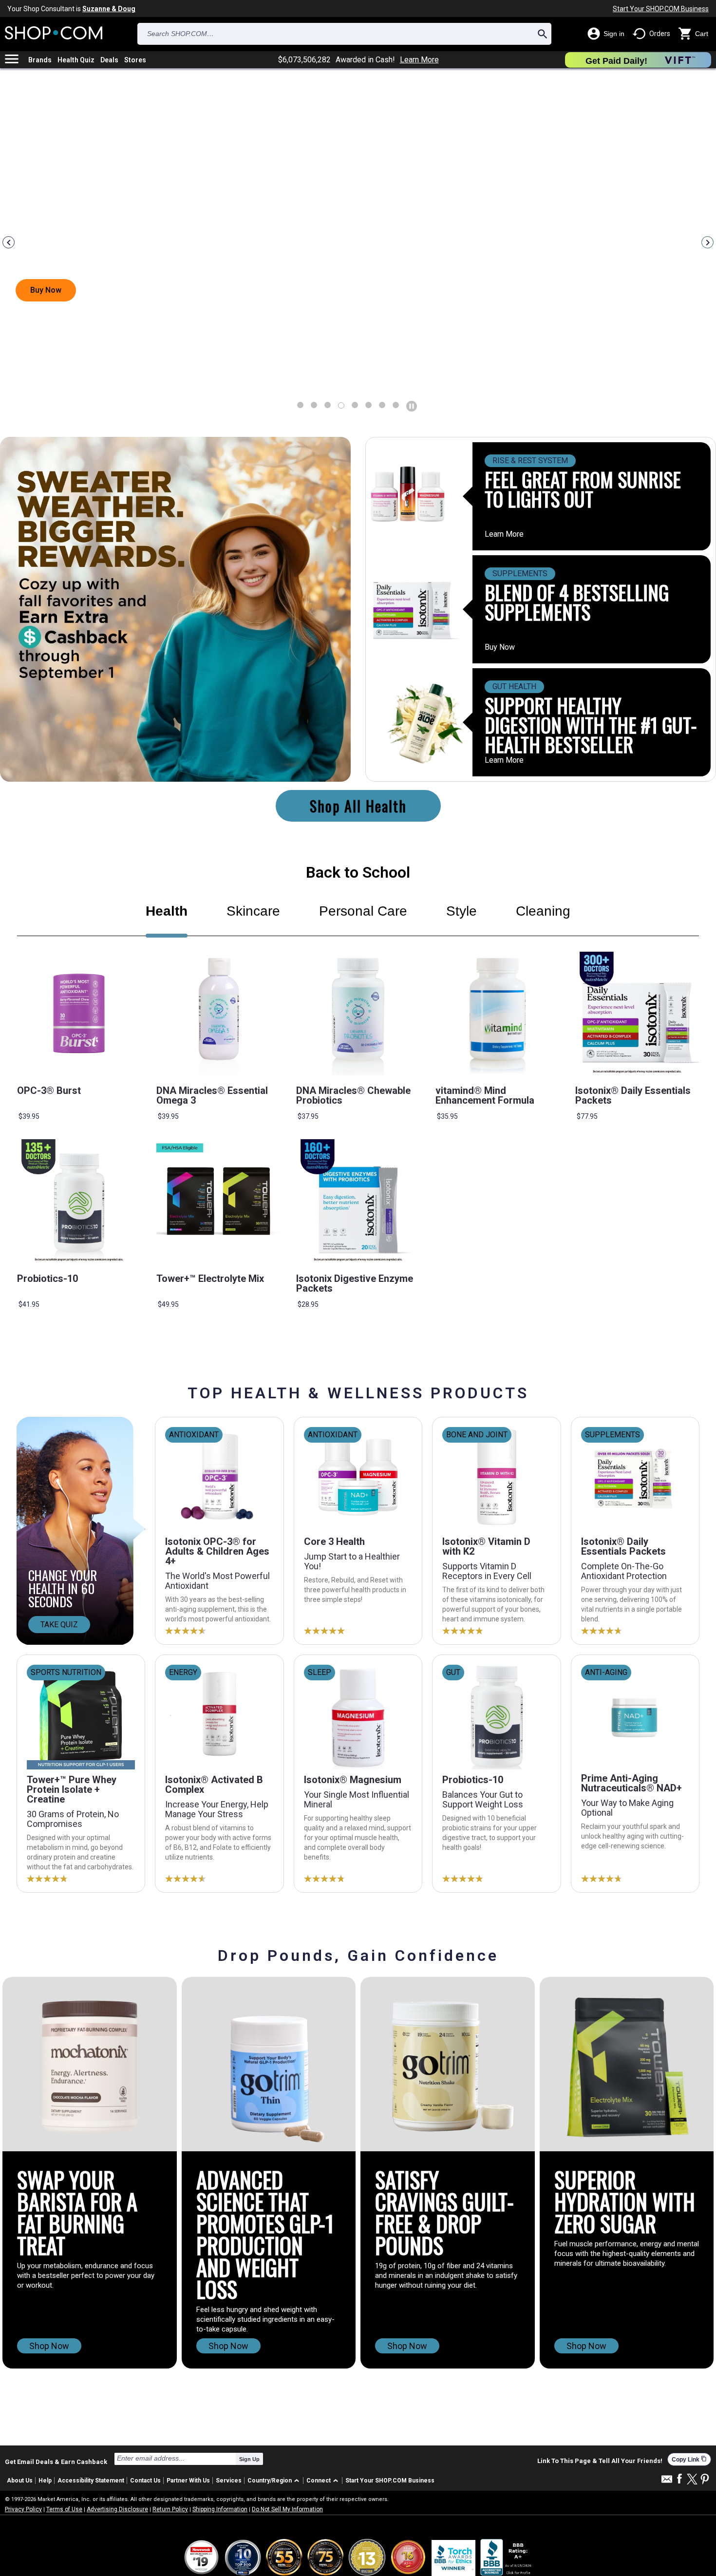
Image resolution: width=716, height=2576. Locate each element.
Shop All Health (358, 806)
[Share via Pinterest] (705, 2480)
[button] (275, 2481)
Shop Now (49, 2346)
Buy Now (500, 647)
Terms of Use (64, 2509)
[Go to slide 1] (314, 405)
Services (229, 2481)
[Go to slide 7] (396, 405)
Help (45, 2481)
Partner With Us (188, 2481)
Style (462, 911)
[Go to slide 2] (328, 405)
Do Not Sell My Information (287, 2509)
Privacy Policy (23, 2509)
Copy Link (689, 2459)
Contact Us (145, 2481)
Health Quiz (76, 60)
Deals (109, 60)
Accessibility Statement (91, 2481)
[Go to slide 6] (382, 405)
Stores (135, 60)
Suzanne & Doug (109, 9)
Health (167, 911)
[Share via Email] (667, 2482)
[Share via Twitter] (692, 2480)
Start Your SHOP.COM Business (661, 9)
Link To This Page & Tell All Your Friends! (600, 2461)
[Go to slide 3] (341, 405)
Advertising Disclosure (117, 2509)
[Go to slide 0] (300, 405)
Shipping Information (220, 2509)
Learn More (419, 60)
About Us (20, 2481)
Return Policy (170, 2509)
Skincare (253, 911)
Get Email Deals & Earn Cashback (56, 2462)
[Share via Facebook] (679, 2479)
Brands (40, 60)
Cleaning (543, 911)
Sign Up (249, 2459)
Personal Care (363, 911)
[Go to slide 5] (368, 405)
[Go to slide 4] (355, 405)
